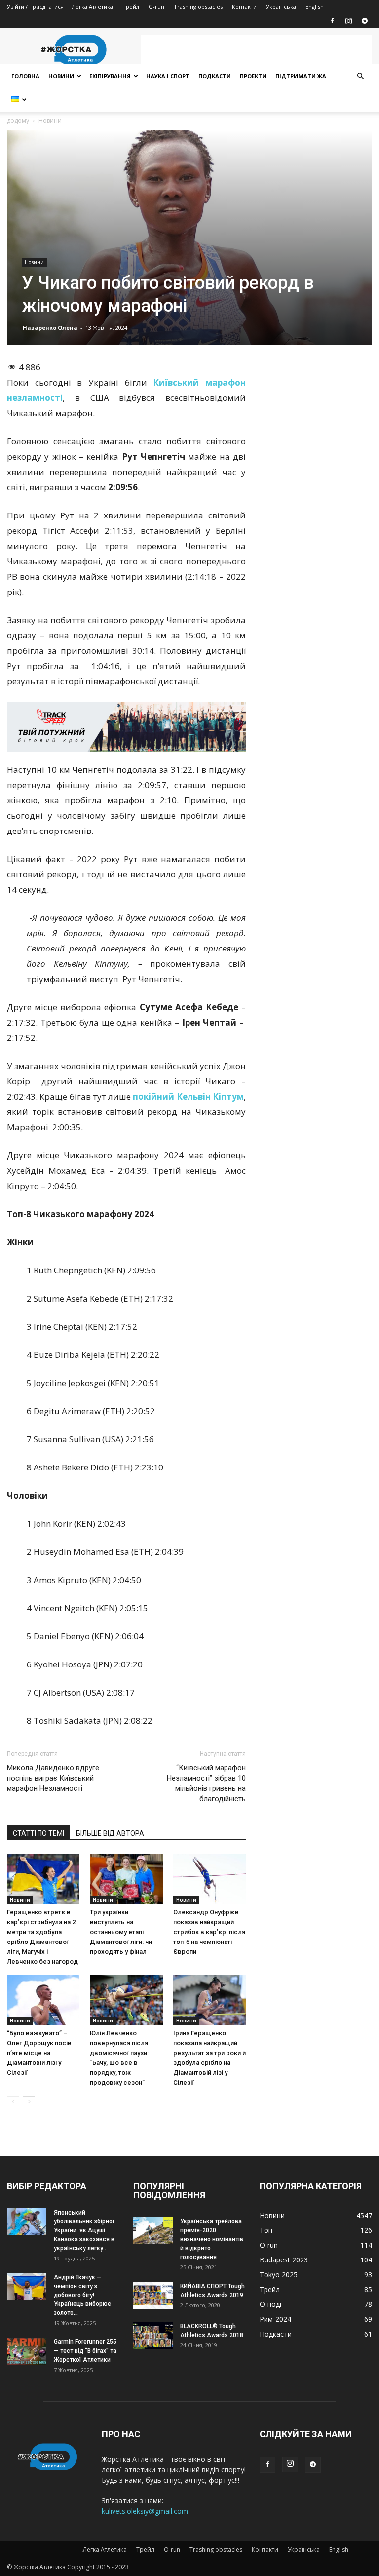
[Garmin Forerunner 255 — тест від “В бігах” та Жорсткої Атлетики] (27, 2351)
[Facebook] (332, 21)
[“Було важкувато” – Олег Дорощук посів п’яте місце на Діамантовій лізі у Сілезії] (43, 2000)
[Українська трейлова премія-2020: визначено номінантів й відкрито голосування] (153, 2231)
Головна (25, 76)
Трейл (131, 7)
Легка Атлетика (92, 7)
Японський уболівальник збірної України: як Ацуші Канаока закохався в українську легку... (84, 2230)
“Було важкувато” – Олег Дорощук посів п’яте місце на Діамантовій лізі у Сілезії (39, 2053)
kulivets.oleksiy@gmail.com (145, 2511)
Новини (61, 76)
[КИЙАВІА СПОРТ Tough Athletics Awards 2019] (153, 2295)
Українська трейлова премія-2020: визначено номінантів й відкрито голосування (212, 2239)
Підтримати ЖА (301, 76)
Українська (281, 7)
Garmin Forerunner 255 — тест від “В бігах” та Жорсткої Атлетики (85, 2351)
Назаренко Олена (50, 328)
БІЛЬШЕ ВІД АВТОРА (110, 1833)
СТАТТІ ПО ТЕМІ (38, 1833)
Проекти (253, 76)
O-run (156, 7)
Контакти (244, 7)
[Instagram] (348, 21)
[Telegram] (365, 21)
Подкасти (215, 76)
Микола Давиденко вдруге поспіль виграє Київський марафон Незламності (53, 1778)
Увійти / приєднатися (35, 7)
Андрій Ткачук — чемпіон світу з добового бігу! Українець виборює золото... (82, 2295)
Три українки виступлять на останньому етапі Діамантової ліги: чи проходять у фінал (121, 1932)
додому (18, 121)
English (315, 7)
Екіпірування (110, 76)
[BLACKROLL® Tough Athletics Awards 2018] (153, 2335)
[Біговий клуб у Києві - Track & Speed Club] (126, 727)
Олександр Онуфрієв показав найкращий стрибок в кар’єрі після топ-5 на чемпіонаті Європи (209, 1932)
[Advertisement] (256, 49)
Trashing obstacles (198, 7)
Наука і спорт (168, 76)
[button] (360, 76)
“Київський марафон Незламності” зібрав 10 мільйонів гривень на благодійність (206, 1783)
